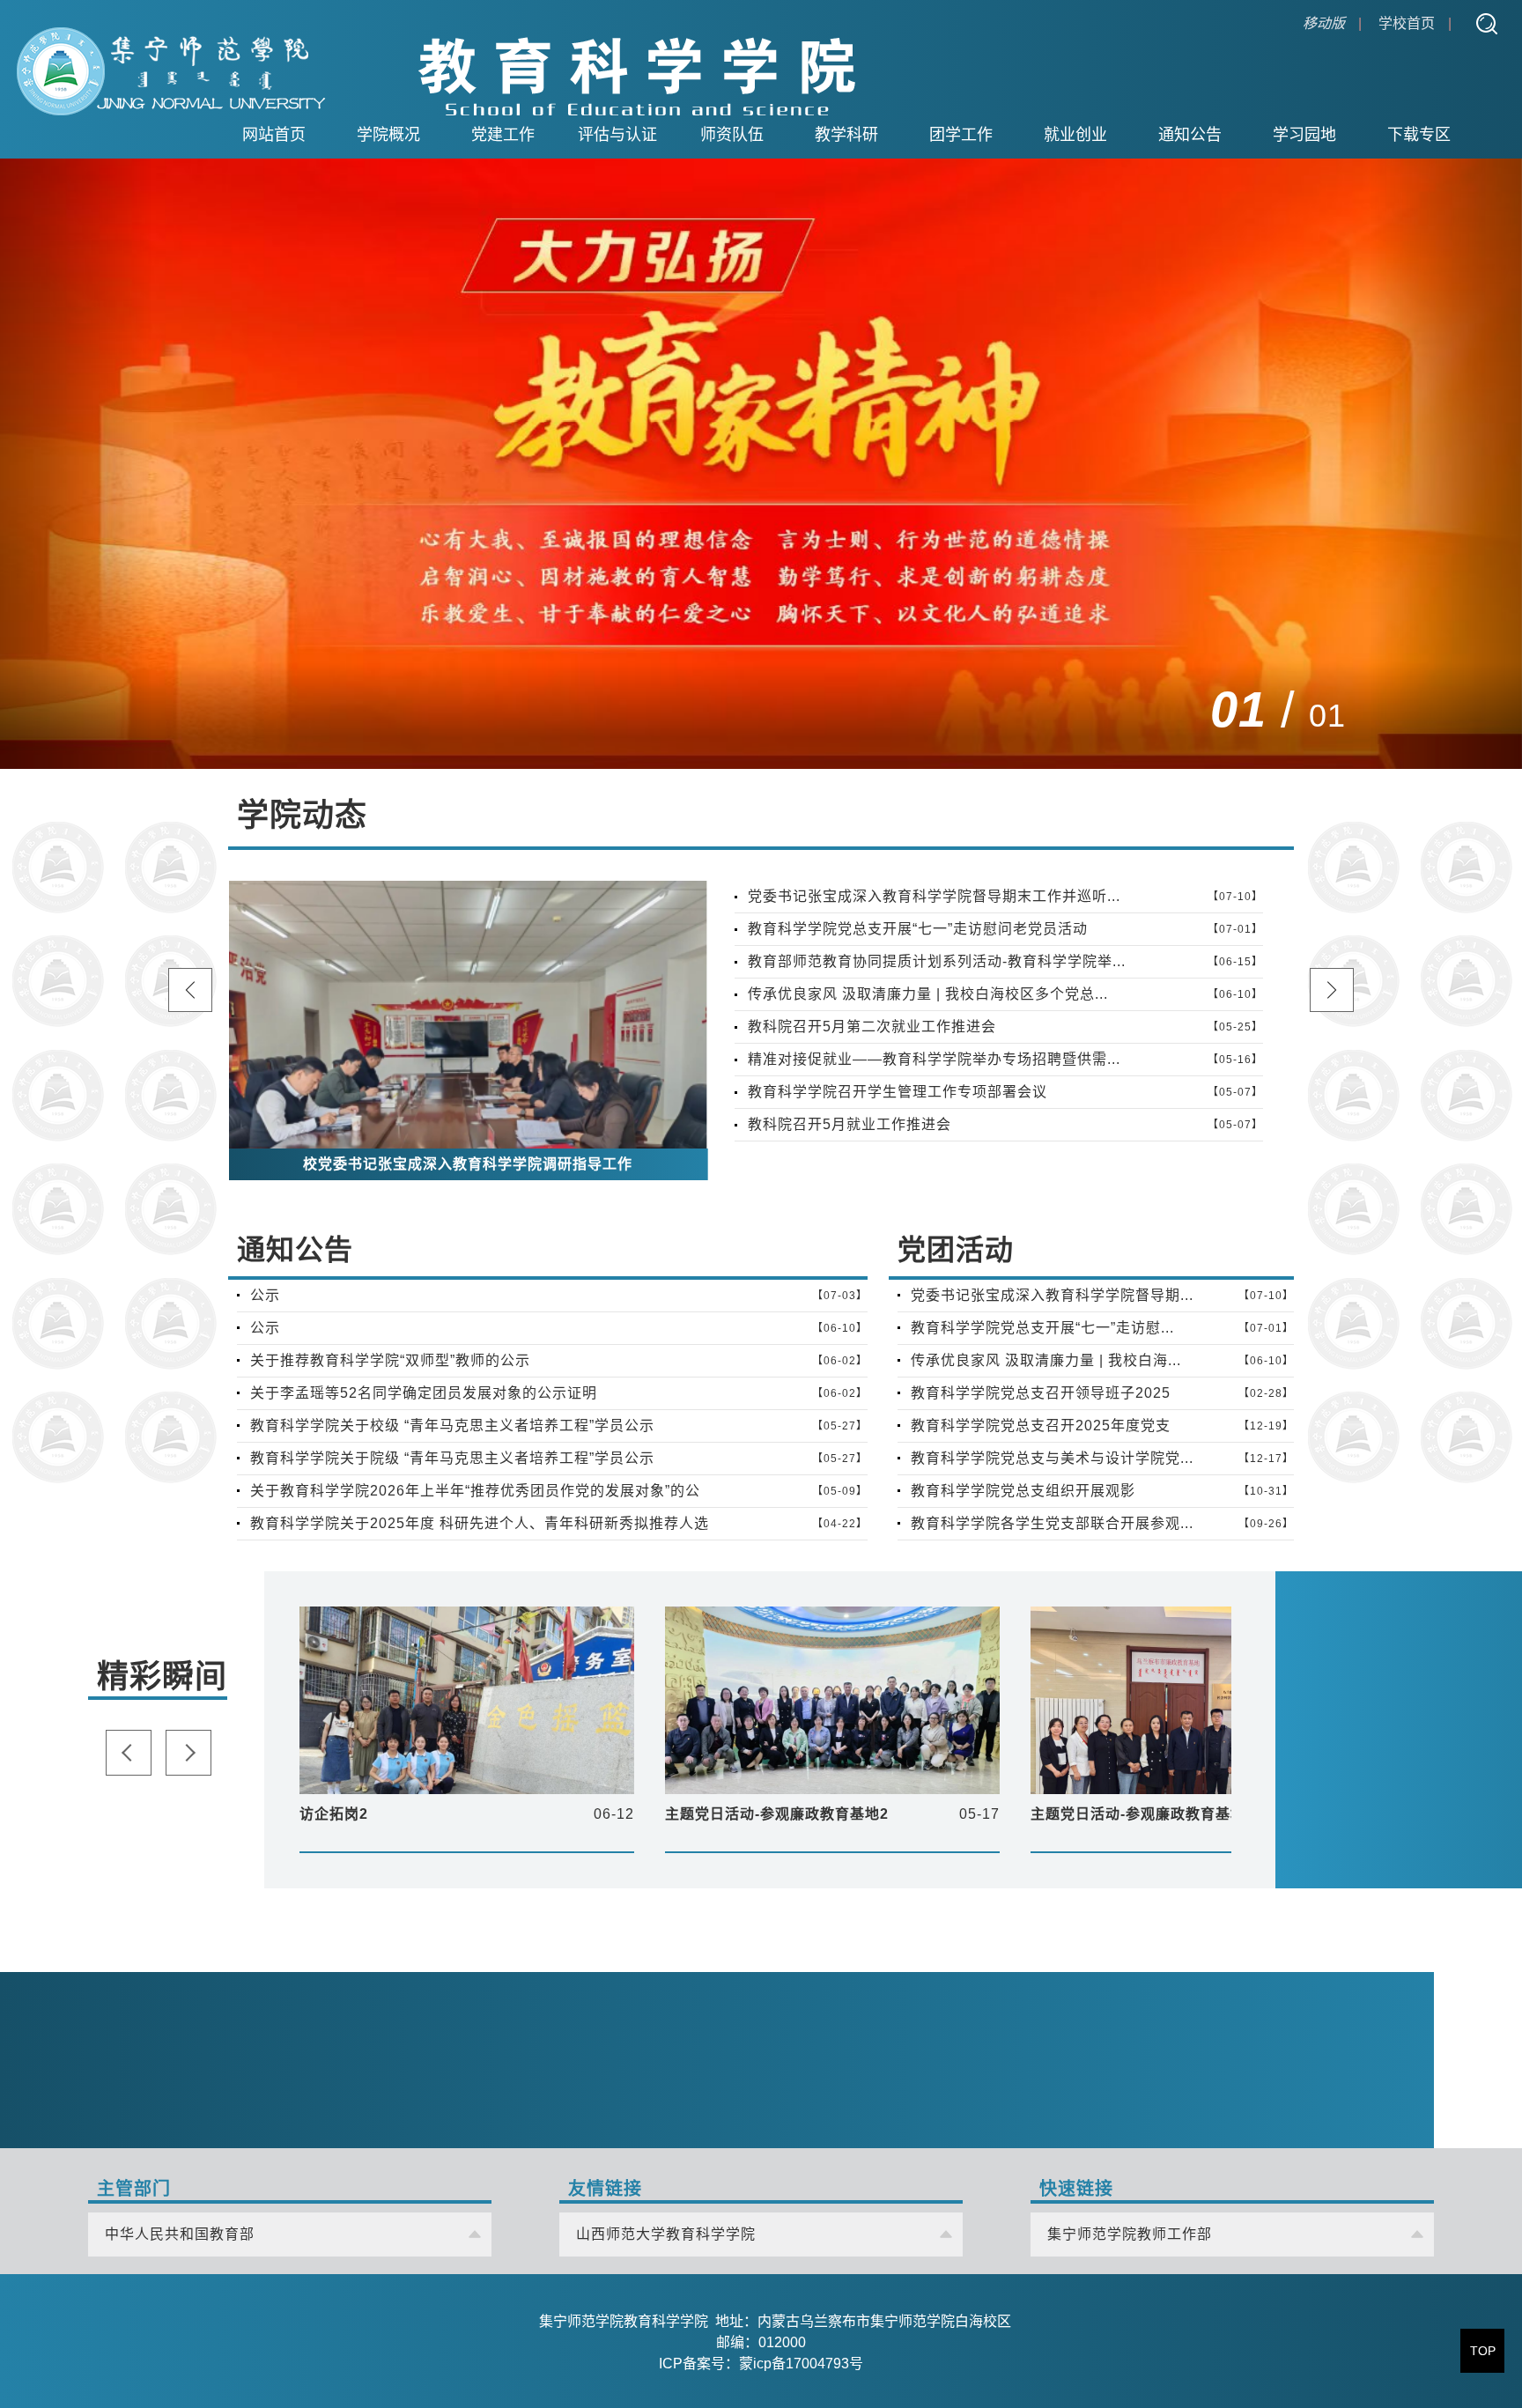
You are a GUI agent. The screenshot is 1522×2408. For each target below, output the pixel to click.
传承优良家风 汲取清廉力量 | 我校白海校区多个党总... (928, 994)
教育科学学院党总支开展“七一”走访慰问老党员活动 (918, 929)
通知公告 (1190, 135)
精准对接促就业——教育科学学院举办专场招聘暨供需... (934, 1059)
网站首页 (274, 135)
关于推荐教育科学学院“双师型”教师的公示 (390, 1360)
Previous (1383, 711)
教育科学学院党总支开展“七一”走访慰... (1042, 1328)
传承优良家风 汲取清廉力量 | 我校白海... (1046, 1360)
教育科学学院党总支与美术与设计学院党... (1052, 1458)
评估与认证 (617, 135)
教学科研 (846, 135)
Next (1437, 711)
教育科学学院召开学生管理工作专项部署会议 (898, 1092)
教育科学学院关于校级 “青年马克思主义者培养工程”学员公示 (452, 1426)
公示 (265, 1295)
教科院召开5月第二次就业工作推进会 (872, 1027)
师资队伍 (732, 135)
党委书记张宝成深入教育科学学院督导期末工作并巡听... (934, 896)
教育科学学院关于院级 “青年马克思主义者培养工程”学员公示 (452, 1458)
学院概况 (388, 135)
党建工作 (503, 135)
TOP (1483, 2351)
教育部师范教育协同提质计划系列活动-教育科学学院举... (937, 961)
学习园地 (1304, 135)
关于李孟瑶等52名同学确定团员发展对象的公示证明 (424, 1393)
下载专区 (1419, 135)
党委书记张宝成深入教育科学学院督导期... (1052, 1295)
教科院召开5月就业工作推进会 (850, 1124)
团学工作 (961, 135)
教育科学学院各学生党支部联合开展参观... (1052, 1523)
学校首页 (1407, 23)
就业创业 (1075, 135)
